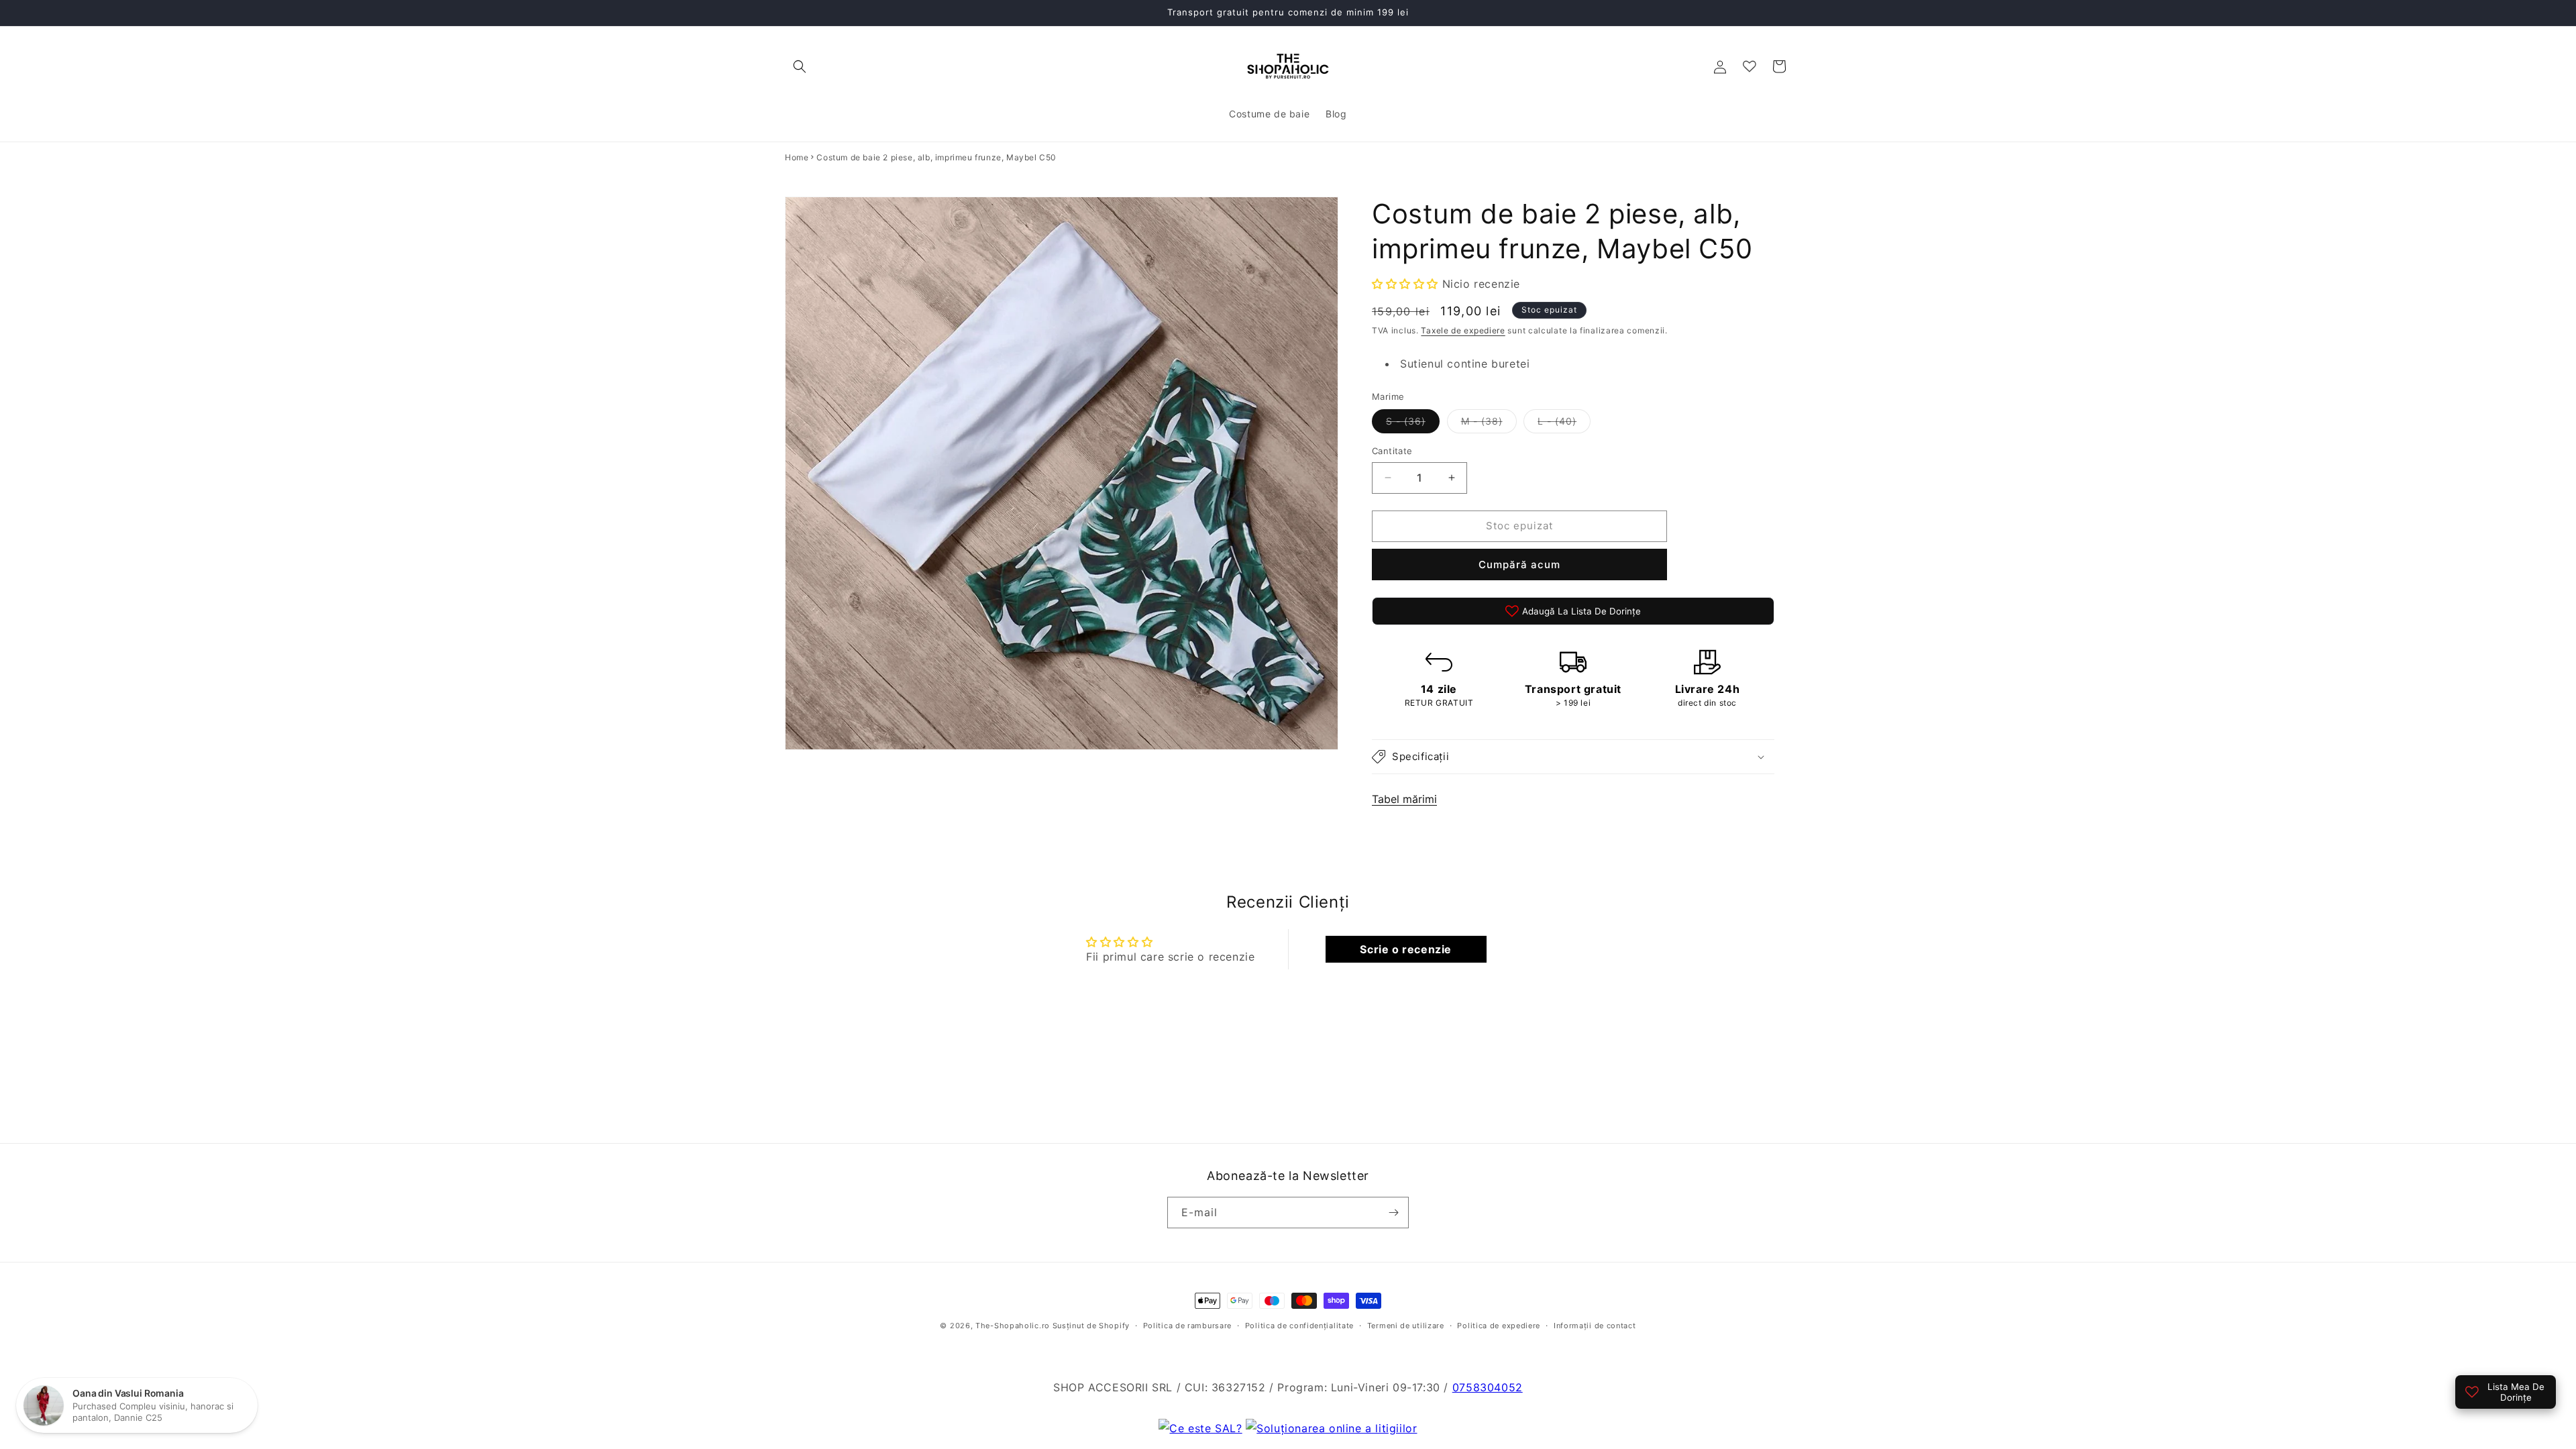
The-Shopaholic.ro (1013, 1326)
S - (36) (1413, 424)
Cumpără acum (1519, 565)
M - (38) (1489, 424)
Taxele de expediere (1463, 330)
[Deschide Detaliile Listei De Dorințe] (1750, 66)
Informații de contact (1595, 1326)
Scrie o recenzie (1406, 949)
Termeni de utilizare (1406, 1326)
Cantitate (1392, 451)
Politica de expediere (1499, 1326)
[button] (800, 66)
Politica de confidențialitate (1299, 1326)
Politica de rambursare (1187, 1326)
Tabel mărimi (1404, 799)
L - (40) (1564, 424)
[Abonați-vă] (1393, 1213)
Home (797, 157)
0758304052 (1488, 1387)
